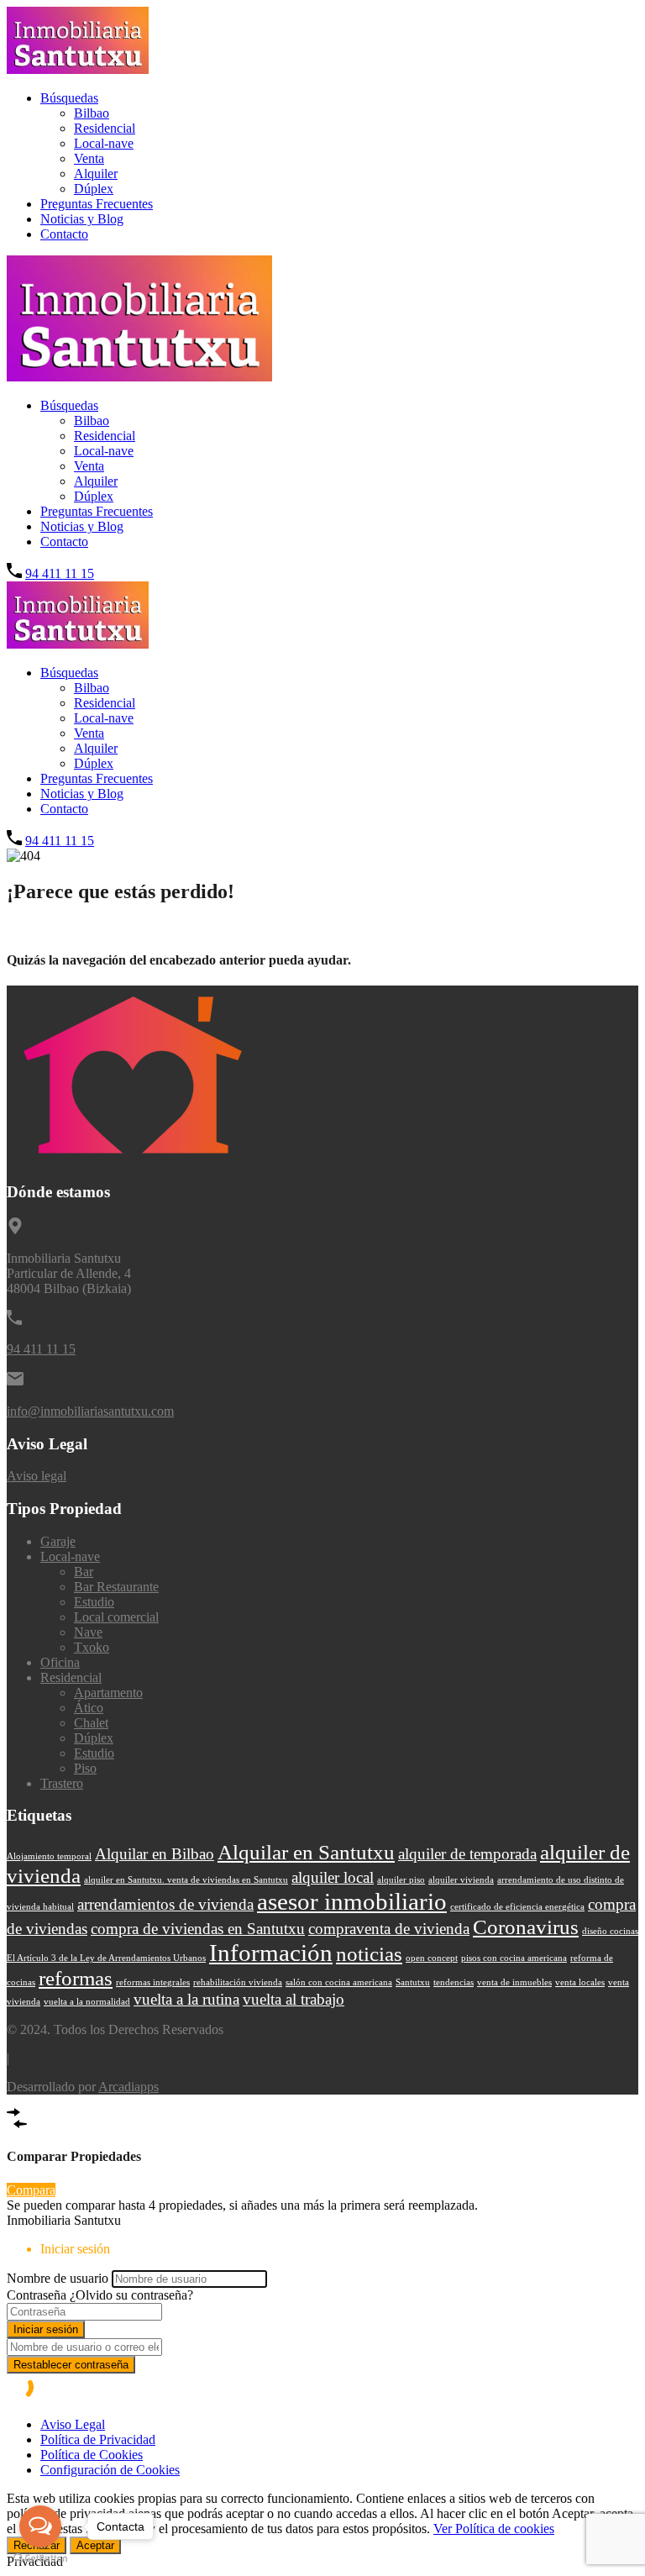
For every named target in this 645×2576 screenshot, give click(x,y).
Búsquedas (69, 98)
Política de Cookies (92, 2455)
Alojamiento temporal (49, 1856)
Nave (88, 1632)
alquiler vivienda (461, 1880)
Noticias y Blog (82, 219)
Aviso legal (37, 1476)
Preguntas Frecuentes (97, 204)
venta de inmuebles (514, 1982)
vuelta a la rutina (186, 1999)
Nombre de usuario (58, 2278)
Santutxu (413, 1982)
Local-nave (104, 143)
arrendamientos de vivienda (165, 1904)
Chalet (91, 1723)
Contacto (64, 234)
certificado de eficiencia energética (517, 1907)
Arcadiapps (128, 2087)
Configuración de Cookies (110, 2470)
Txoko (92, 1647)
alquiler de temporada (467, 1854)
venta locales (580, 1982)
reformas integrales (153, 1982)
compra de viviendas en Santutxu (198, 1929)
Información (271, 1953)
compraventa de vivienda (389, 1929)
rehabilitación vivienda (238, 1982)
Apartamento (108, 1693)
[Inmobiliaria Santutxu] (78, 69)
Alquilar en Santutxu (306, 1852)
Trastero (62, 1783)
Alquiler (96, 173)
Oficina (60, 1662)
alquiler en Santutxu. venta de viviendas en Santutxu (186, 1880)
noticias (369, 1954)
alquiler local (333, 1877)
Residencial (105, 128)
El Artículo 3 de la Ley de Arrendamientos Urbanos (106, 1958)
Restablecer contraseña (71, 2365)
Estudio (94, 1602)
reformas (76, 1978)
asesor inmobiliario (352, 1901)
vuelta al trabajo (294, 1999)
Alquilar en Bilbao (155, 1854)
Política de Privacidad (98, 2439)
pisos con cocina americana (514, 1958)
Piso (85, 1768)
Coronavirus (526, 1927)
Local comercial (116, 1617)
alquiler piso (401, 1880)
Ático (89, 1708)
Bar (84, 1572)
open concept (432, 1958)
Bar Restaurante (116, 1587)
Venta (89, 158)
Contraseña (37, 2295)
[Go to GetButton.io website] (40, 2559)
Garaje (58, 1541)
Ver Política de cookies (494, 2529)
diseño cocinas (610, 1931)
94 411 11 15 (60, 573)
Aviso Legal (73, 2424)
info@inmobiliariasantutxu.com (90, 1411)
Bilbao (92, 113)
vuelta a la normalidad (87, 2002)
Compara (31, 2190)
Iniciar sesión (46, 2329)
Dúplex (94, 189)
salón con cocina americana (339, 1982)
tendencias (454, 1982)
